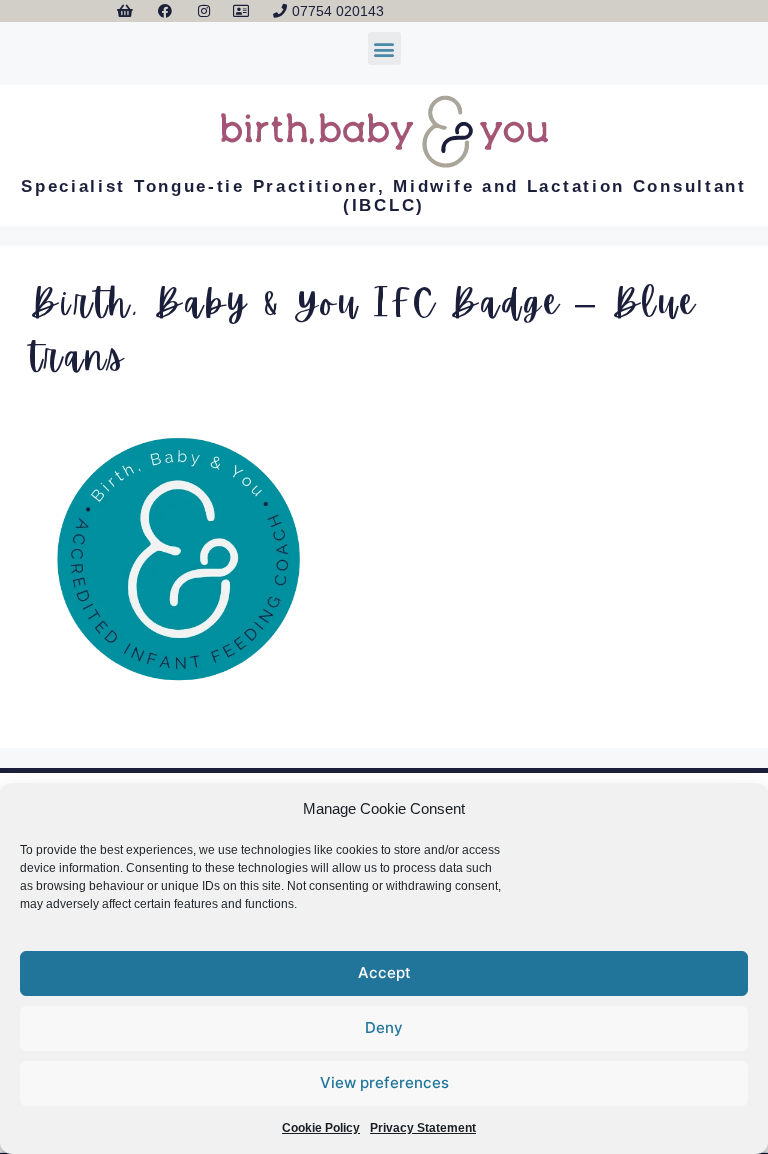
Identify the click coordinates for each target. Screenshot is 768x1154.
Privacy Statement (423, 1128)
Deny (384, 1027)
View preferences (384, 1082)
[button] (384, 48)
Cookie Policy (321, 1128)
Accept (384, 972)
